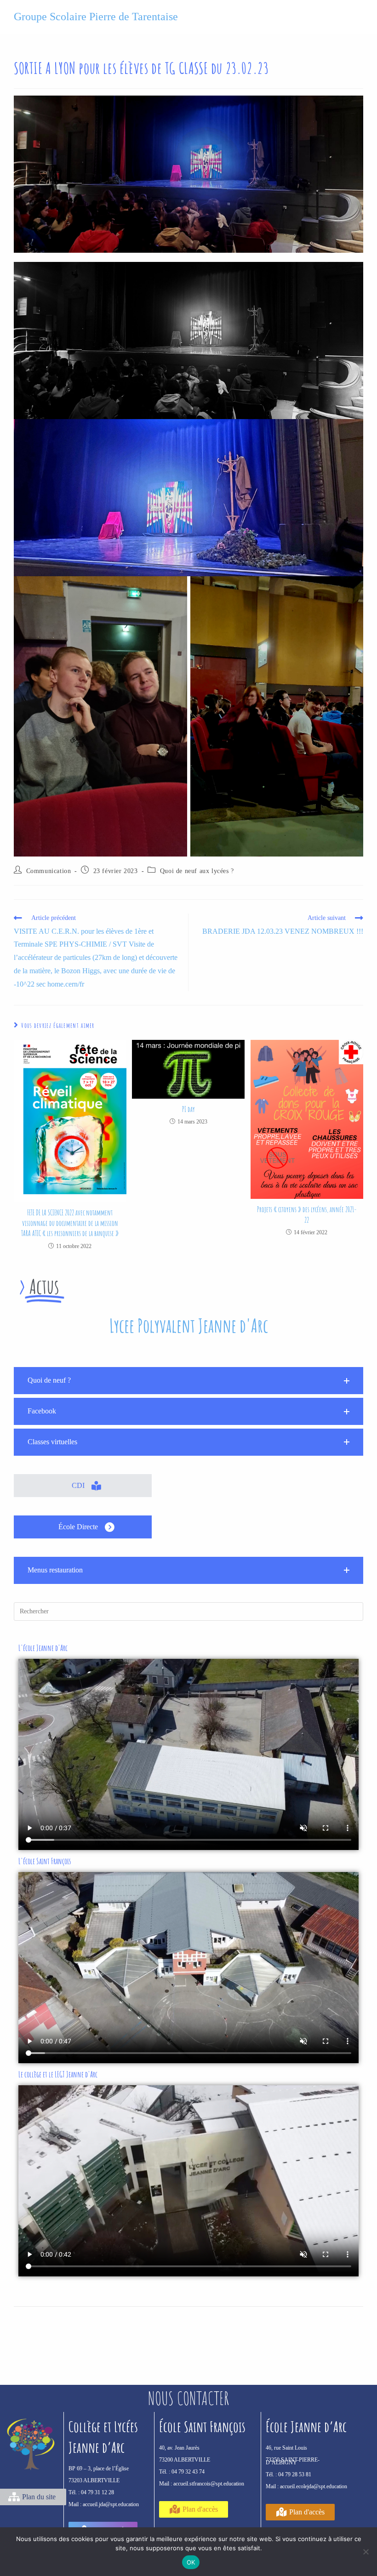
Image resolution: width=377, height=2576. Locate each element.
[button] (188, 1381)
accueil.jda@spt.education (111, 2504)
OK (191, 2562)
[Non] (366, 2552)
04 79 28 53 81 (295, 2474)
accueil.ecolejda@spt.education (314, 2486)
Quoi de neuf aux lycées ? (197, 871)
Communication (49, 871)
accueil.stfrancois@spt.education (209, 2484)
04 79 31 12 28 (97, 2492)
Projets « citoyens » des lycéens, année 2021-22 (307, 1214)
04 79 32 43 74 (188, 2472)
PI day (188, 1109)
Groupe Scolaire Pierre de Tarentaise (96, 17)
